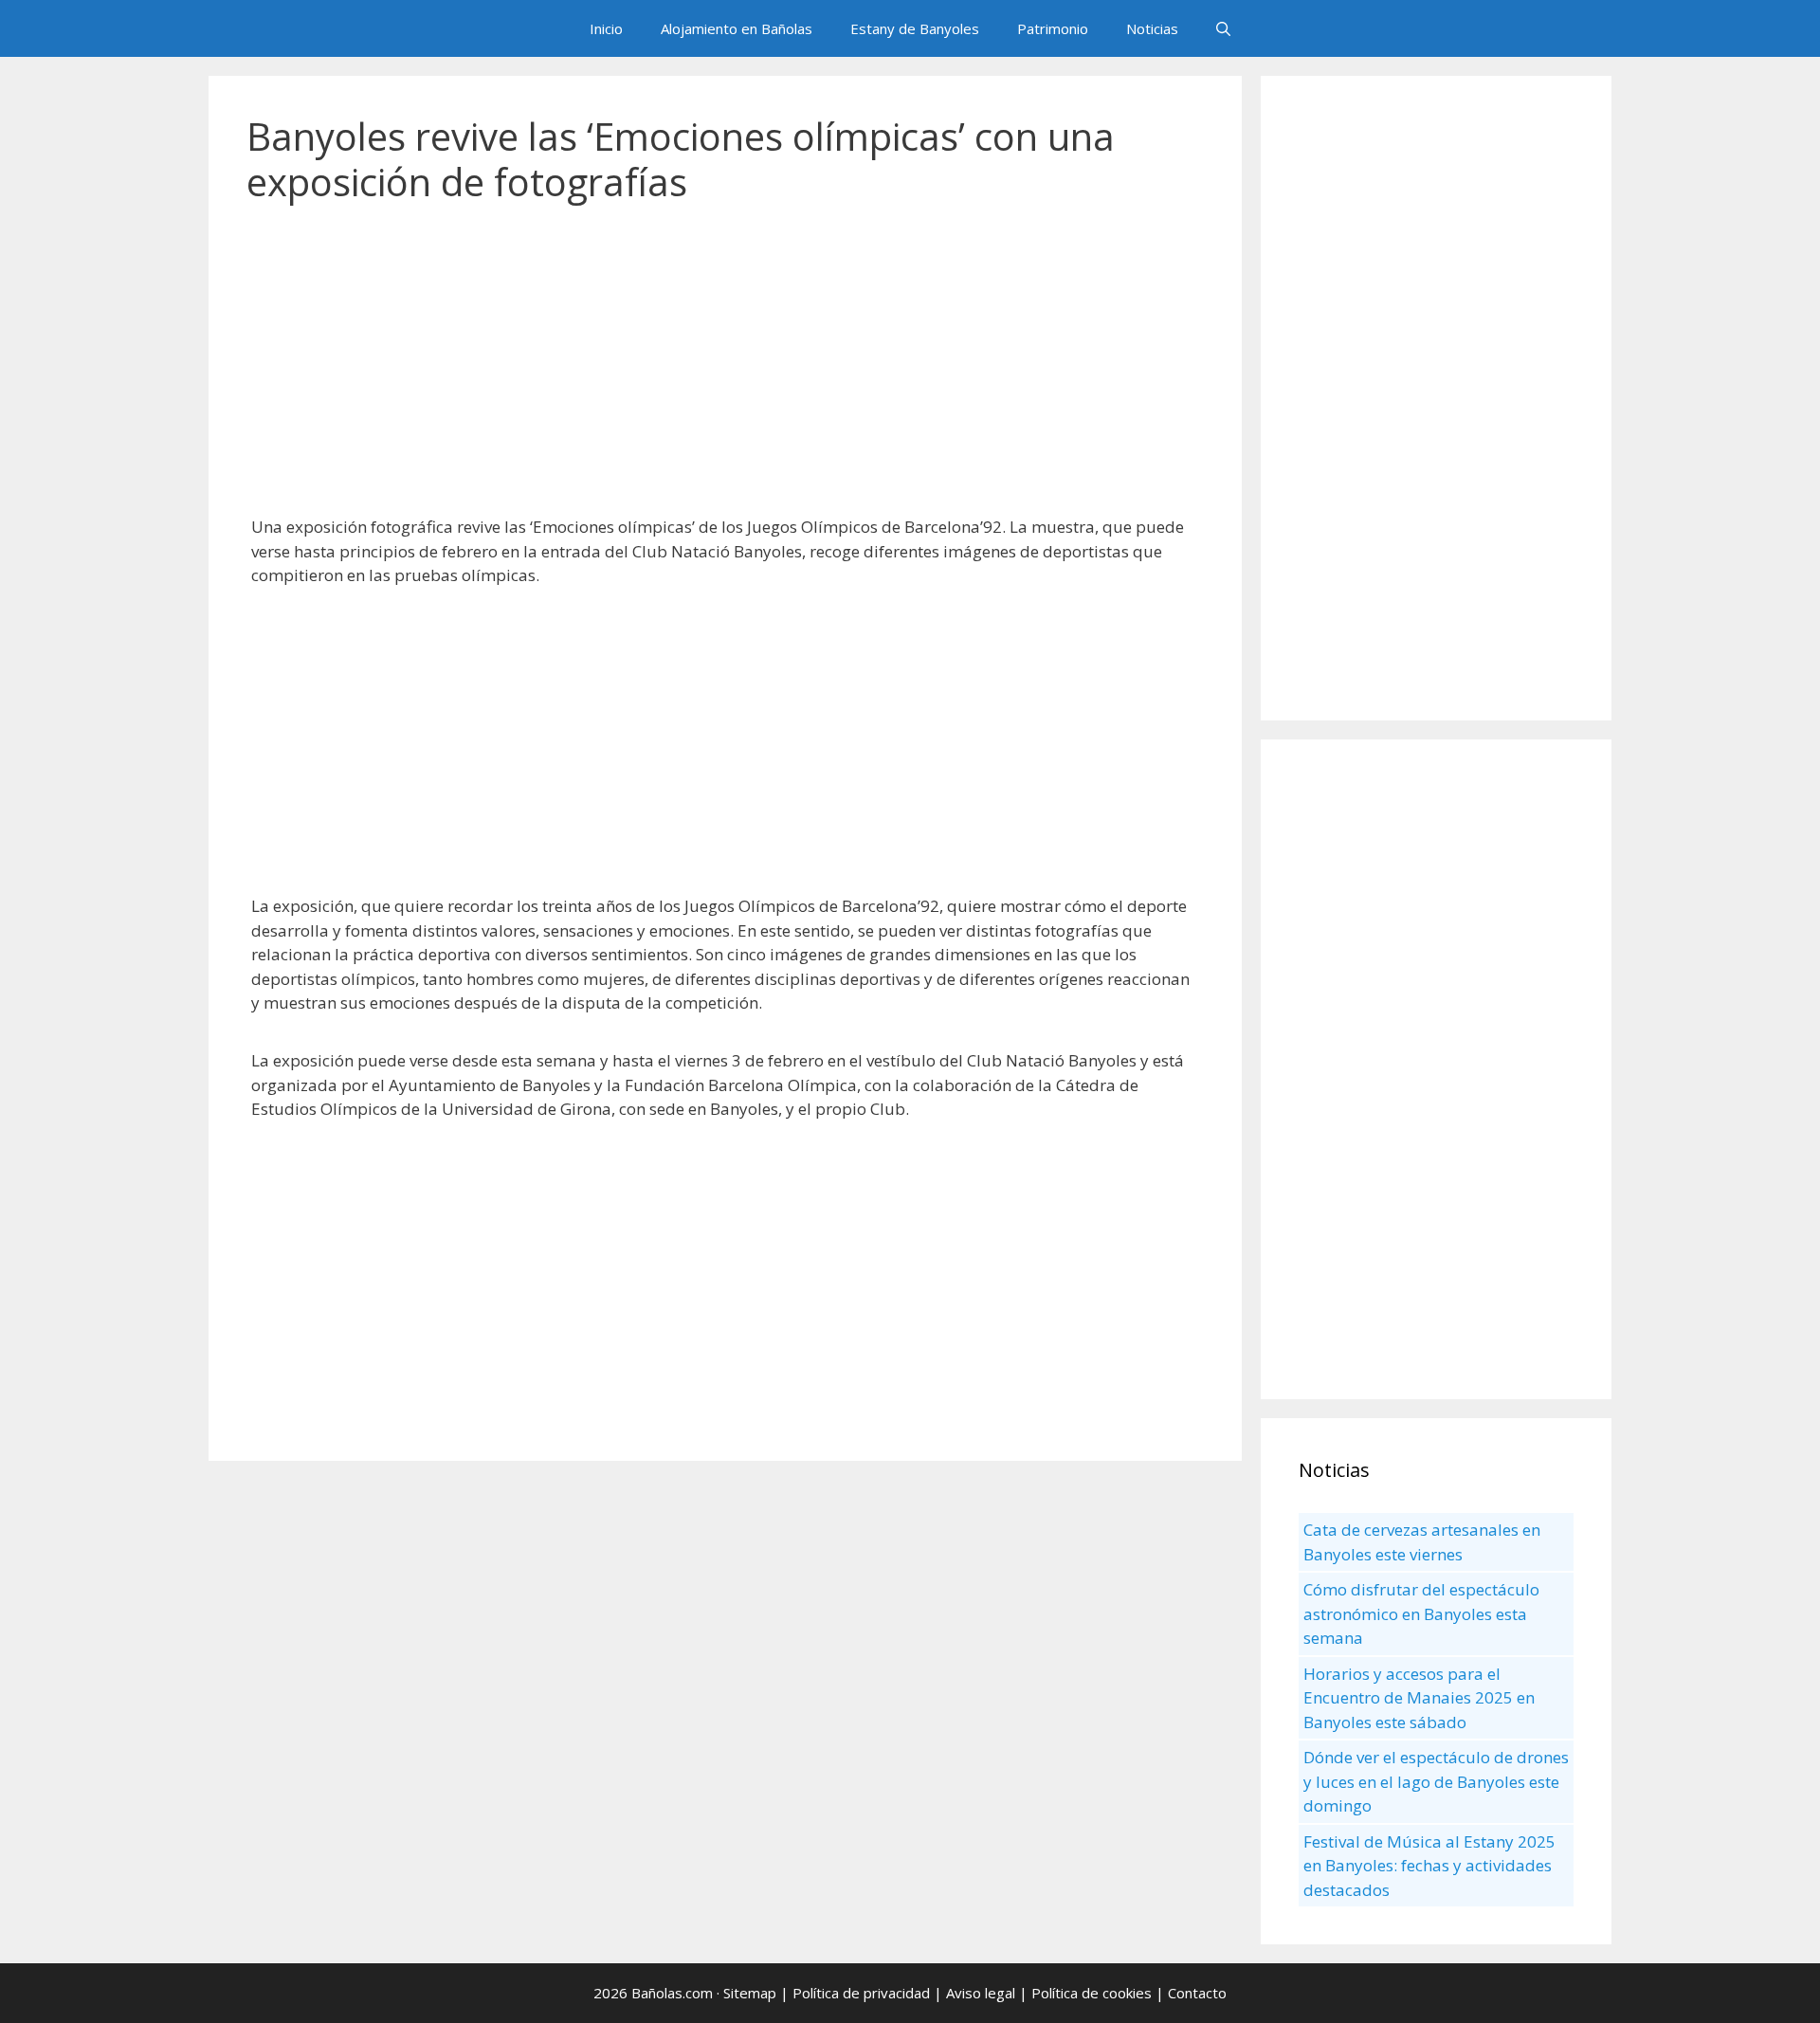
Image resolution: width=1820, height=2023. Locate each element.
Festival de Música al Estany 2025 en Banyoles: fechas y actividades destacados (1429, 1866)
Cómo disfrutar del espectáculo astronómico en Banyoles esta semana (1421, 1613)
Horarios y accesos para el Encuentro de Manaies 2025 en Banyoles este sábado (1419, 1698)
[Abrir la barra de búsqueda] (1223, 28)
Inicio (606, 28)
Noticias (1152, 28)
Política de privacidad (861, 1993)
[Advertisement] (725, 370)
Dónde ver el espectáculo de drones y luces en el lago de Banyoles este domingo (1436, 1781)
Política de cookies (1092, 1993)
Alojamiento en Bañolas (737, 28)
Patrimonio (1053, 28)
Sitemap (750, 1993)
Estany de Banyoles (915, 28)
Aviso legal (981, 1993)
